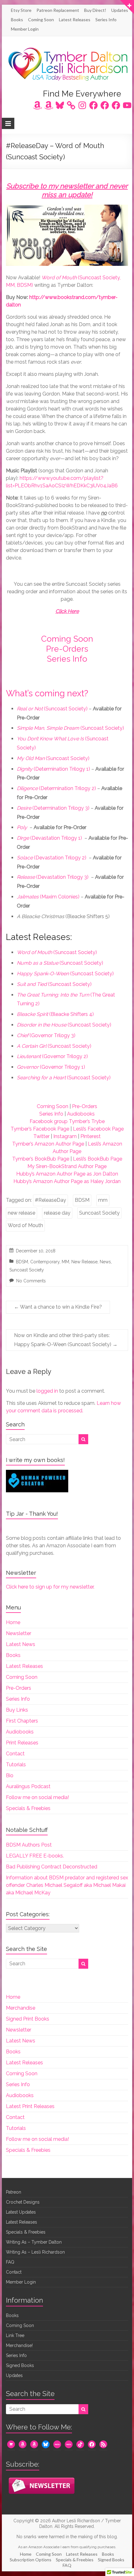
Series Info (106, 20)
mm (103, 1200)
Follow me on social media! (37, 1797)
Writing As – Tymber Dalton (34, 2242)
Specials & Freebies (28, 1808)
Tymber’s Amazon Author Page (48, 1144)
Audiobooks (81, 1114)
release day (57, 1213)
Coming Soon (41, 20)
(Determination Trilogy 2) (56, 788)
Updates (120, 10)
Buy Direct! (95, 10)
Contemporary (45, 1262)
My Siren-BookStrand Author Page (67, 1166)
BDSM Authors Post (29, 1845)
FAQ (10, 2262)
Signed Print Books (28, 2019)
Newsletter (19, 1633)
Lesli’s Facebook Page (98, 1129)
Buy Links (17, 1710)
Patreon (14, 2192)
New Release (84, 1262)
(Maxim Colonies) (48, 897)
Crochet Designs (23, 2202)
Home (13, 1622)
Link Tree (15, 2335)
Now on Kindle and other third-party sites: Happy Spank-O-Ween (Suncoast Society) (66, 1340)
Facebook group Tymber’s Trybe (67, 1121)
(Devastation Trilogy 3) (53, 877)
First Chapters (22, 1721)
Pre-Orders (67, 649)
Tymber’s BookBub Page (41, 1159)
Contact (15, 1754)
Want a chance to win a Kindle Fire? (58, 1307)
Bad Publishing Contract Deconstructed (52, 1867)
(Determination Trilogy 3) (53, 808)
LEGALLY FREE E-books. (35, 1856)
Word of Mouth (25, 1225)
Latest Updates (21, 2212)
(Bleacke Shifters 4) (55, 1014)
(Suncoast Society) (52, 709)
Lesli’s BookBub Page (98, 1159)
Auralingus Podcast (28, 1786)
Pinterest (91, 1136)
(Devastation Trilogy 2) (52, 858)
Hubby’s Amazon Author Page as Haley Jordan (67, 1181)
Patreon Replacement (58, 10)
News (105, 1262)
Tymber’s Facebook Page (40, 1129)
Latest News (21, 1644)
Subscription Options (31, 2560)
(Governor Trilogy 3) (46, 1035)
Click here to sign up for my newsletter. (50, 1587)
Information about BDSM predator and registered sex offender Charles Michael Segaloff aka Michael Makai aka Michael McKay (67, 1885)
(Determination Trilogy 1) (53, 769)
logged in (47, 1391)
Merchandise (21, 2008)
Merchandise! (19, 2345)
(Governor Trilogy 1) (51, 1067)
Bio (10, 1775)
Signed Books (20, 2365)
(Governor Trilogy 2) (52, 1056)
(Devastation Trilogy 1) (49, 838)
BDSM (82, 1200)
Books (17, 20)
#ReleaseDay (50, 1200)
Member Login (25, 29)
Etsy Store (21, 10)
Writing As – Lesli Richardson (35, 2252)
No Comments (31, 1281)
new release (22, 1213)
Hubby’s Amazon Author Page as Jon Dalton (67, 1174)
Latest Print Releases (30, 2106)
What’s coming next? (47, 693)
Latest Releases (75, 20)
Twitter (41, 1136)
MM (65, 1262)
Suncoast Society (99, 1213)
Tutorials (16, 1765)
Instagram (65, 1136)
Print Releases (22, 1743)
